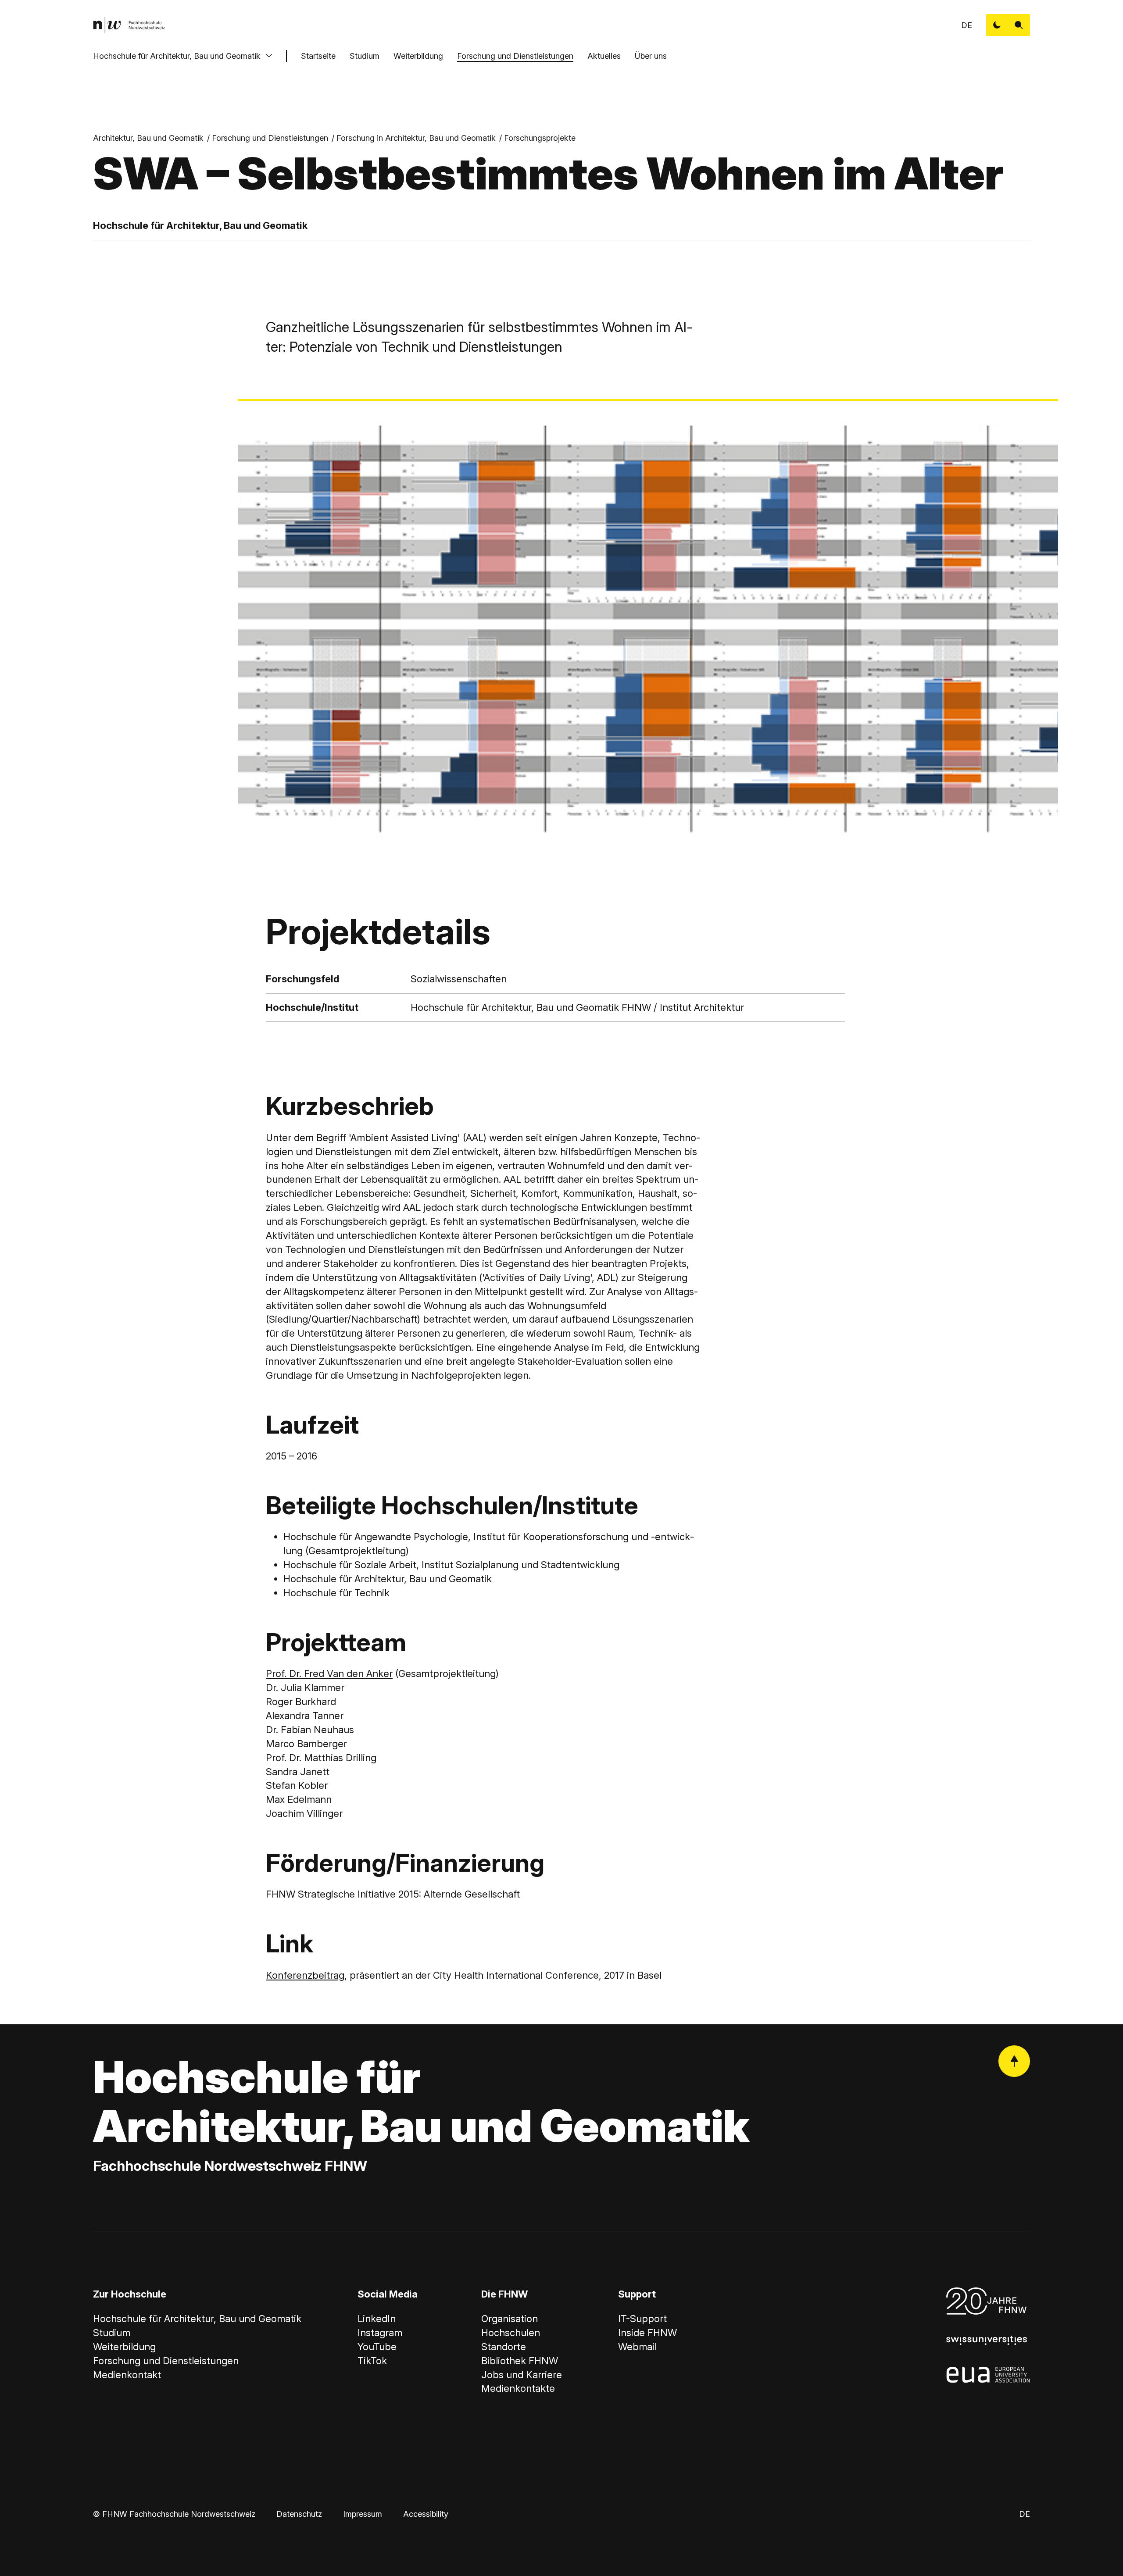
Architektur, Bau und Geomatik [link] (148, 138)
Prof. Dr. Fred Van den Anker (329, 1673)
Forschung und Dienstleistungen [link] (270, 138)
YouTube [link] (377, 2347)
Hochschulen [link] (511, 2333)
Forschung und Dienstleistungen (515, 56)
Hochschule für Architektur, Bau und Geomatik (177, 56)
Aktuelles (604, 56)
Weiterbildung (418, 56)
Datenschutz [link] (299, 2514)
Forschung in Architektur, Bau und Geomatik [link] (416, 138)
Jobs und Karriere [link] (522, 2375)
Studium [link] (112, 2333)
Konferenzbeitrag (305, 1975)
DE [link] (967, 25)
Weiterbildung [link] (124, 2347)
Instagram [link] (380, 2333)
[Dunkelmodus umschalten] (997, 25)
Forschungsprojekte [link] (540, 138)
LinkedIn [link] (377, 2319)
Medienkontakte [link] (518, 2388)
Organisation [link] (510, 2319)
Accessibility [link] (426, 2514)
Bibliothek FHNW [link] (520, 2361)
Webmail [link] (637, 2347)
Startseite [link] (318, 56)
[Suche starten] (1019, 25)
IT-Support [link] (642, 2319)
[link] (129, 25)
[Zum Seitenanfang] (1014, 2061)
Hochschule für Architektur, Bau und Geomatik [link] (197, 2319)
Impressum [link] (363, 2514)
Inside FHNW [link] (647, 2333)
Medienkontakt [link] (127, 2375)
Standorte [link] (504, 2347)
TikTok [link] (372, 2361)
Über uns (651, 56)
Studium (365, 56)
